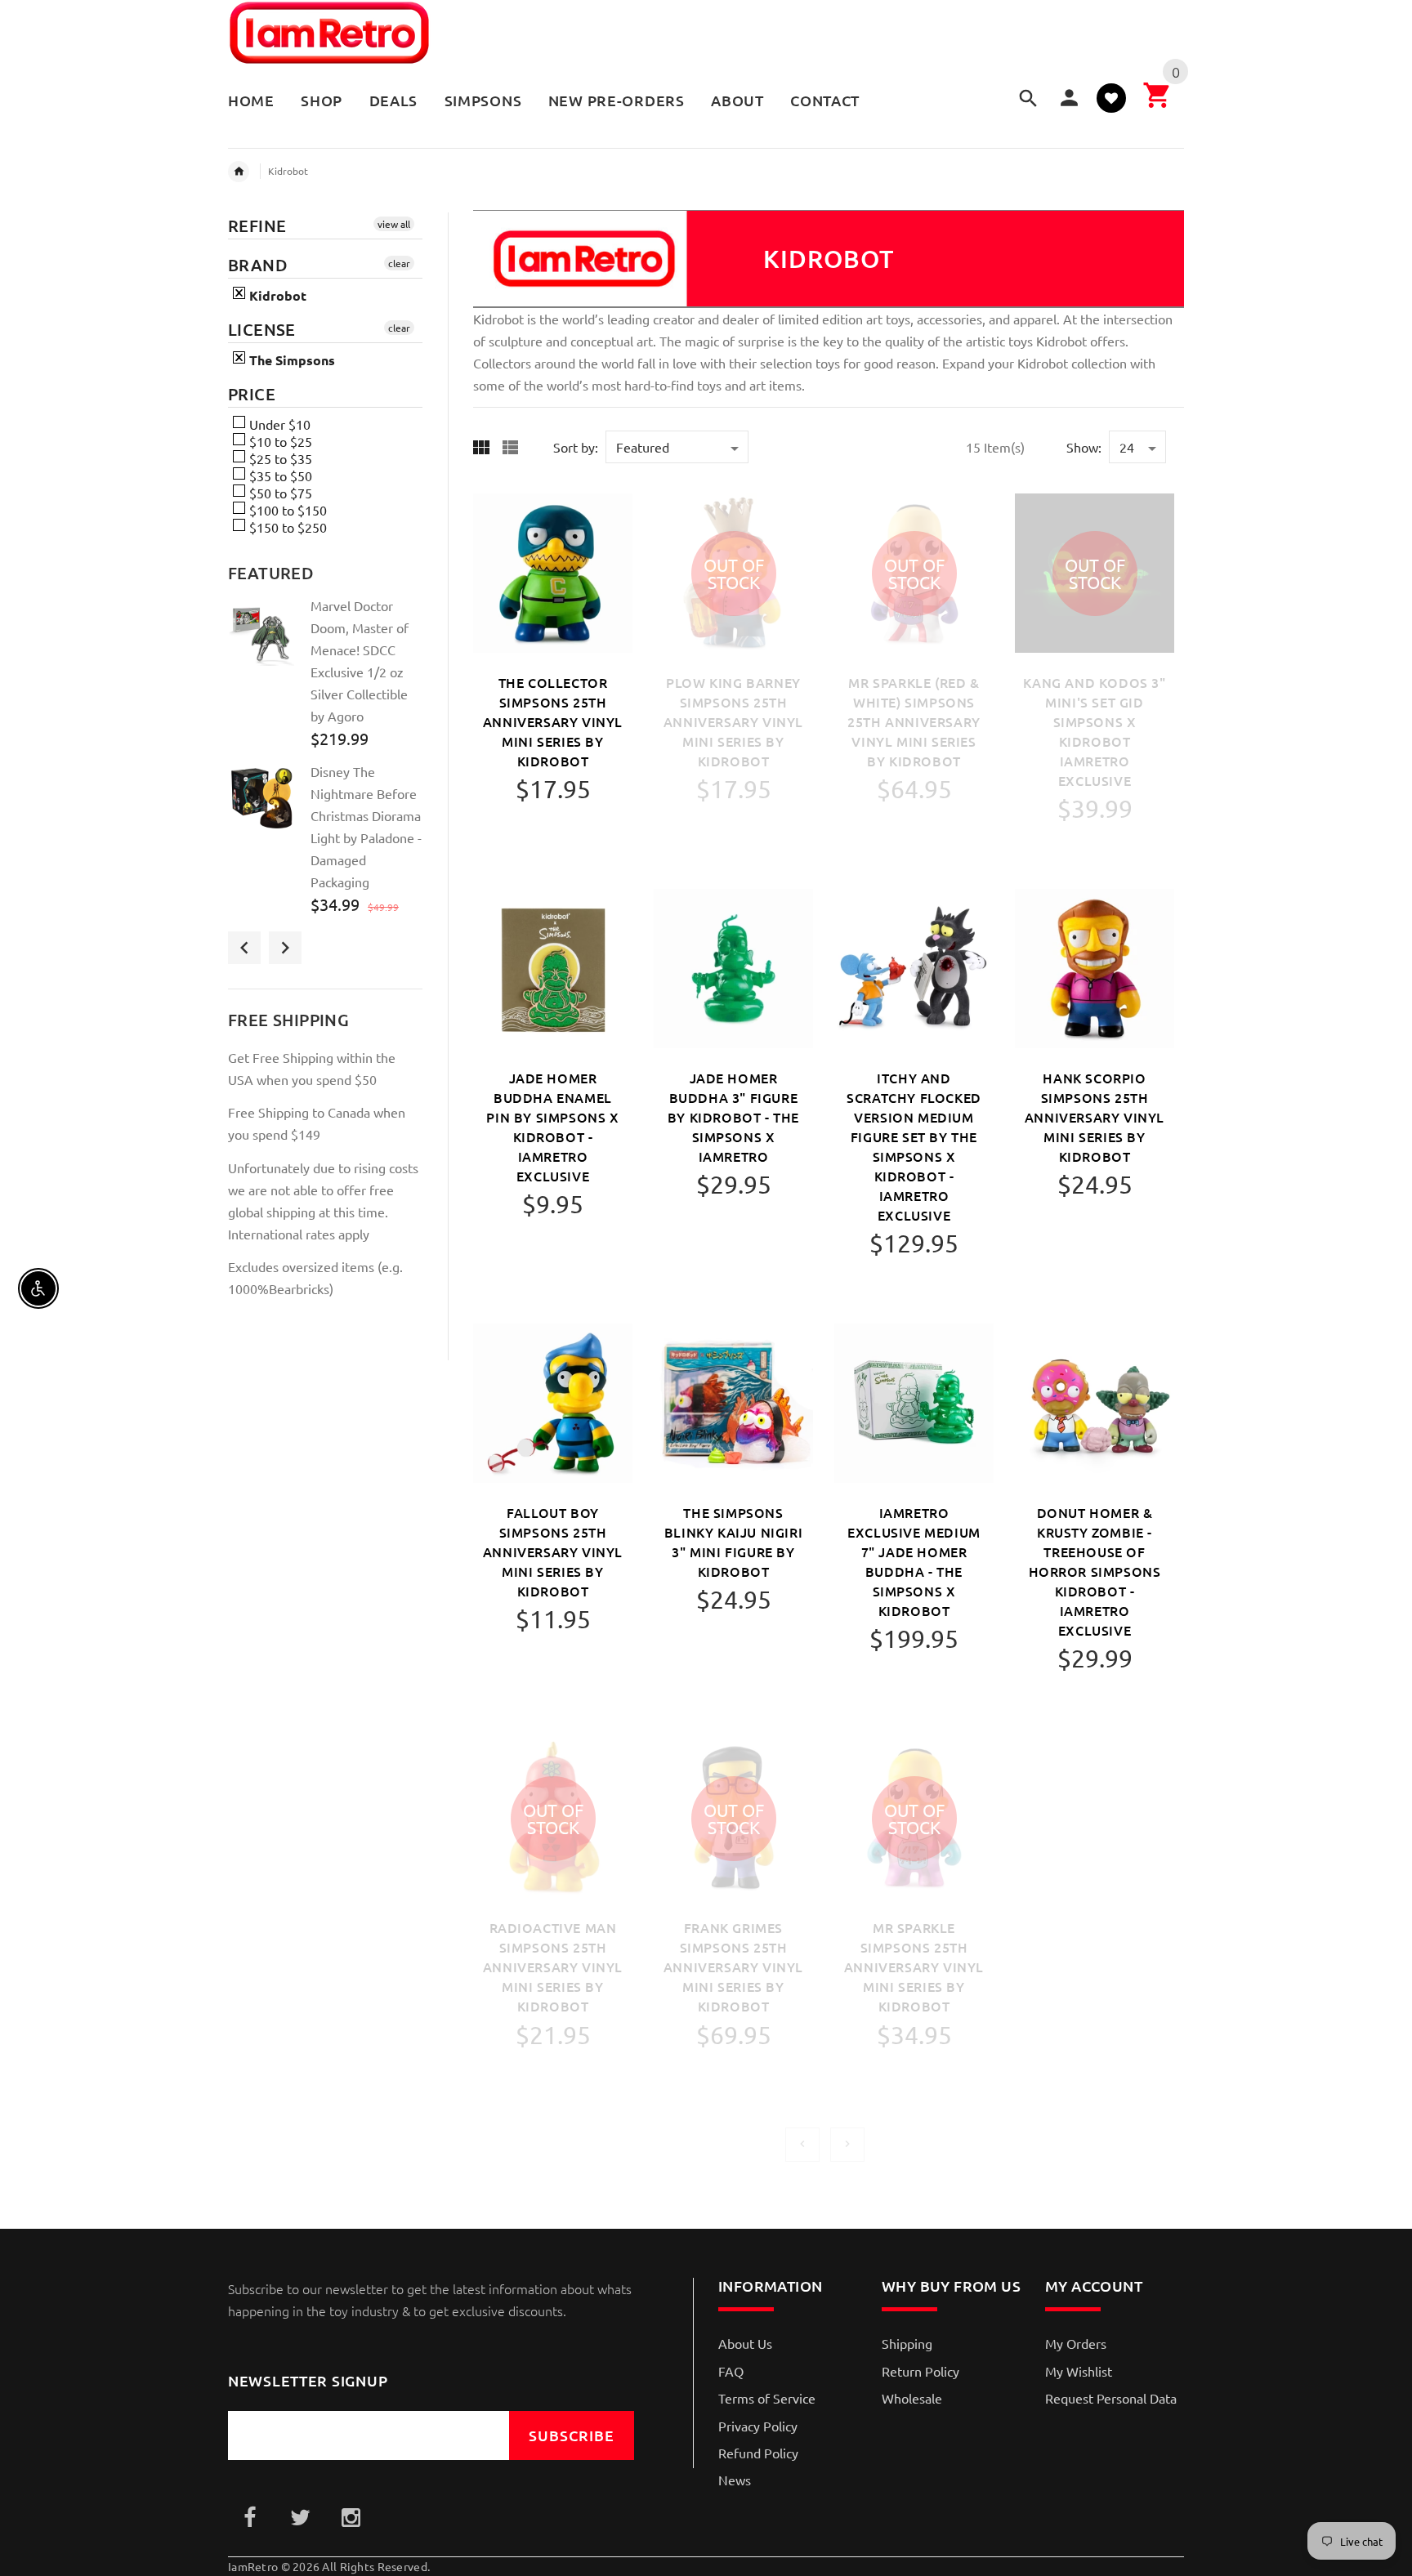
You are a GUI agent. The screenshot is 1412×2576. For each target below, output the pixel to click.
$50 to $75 (279, 493)
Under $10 (278, 424)
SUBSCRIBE (572, 2435)
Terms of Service (767, 2398)
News (735, 2480)
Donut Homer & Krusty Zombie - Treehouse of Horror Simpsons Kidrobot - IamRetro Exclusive (1095, 1571)
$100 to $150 (286, 510)
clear (399, 263)
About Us (745, 2343)
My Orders (1076, 2343)
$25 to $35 (279, 458)
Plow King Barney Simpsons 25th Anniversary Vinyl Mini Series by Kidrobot (733, 721)
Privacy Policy (758, 2426)
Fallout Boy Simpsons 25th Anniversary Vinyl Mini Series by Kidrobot (553, 1551)
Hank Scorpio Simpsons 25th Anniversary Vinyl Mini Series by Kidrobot (1095, 1117)
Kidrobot (288, 171)
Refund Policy (758, 2453)
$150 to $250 (286, 527)
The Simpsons (290, 360)
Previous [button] (244, 948)
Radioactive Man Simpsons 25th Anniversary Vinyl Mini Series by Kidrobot (553, 1967)
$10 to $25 (279, 441)
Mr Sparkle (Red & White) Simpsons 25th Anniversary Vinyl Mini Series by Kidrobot (914, 721)
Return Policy (920, 2371)
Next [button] (285, 948)
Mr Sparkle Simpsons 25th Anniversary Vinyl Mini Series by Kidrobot (914, 1967)
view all (394, 224)
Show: (1084, 447)
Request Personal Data (1111, 2398)
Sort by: (576, 447)
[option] (325, 679)
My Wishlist (1079, 2371)
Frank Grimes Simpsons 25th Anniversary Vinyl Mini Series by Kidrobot (733, 1967)
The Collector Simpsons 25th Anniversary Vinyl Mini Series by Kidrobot (553, 721)
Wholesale (912, 2398)
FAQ (731, 2371)
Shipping (907, 2343)
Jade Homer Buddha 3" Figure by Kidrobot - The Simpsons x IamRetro (733, 1117)
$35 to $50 (279, 475)
